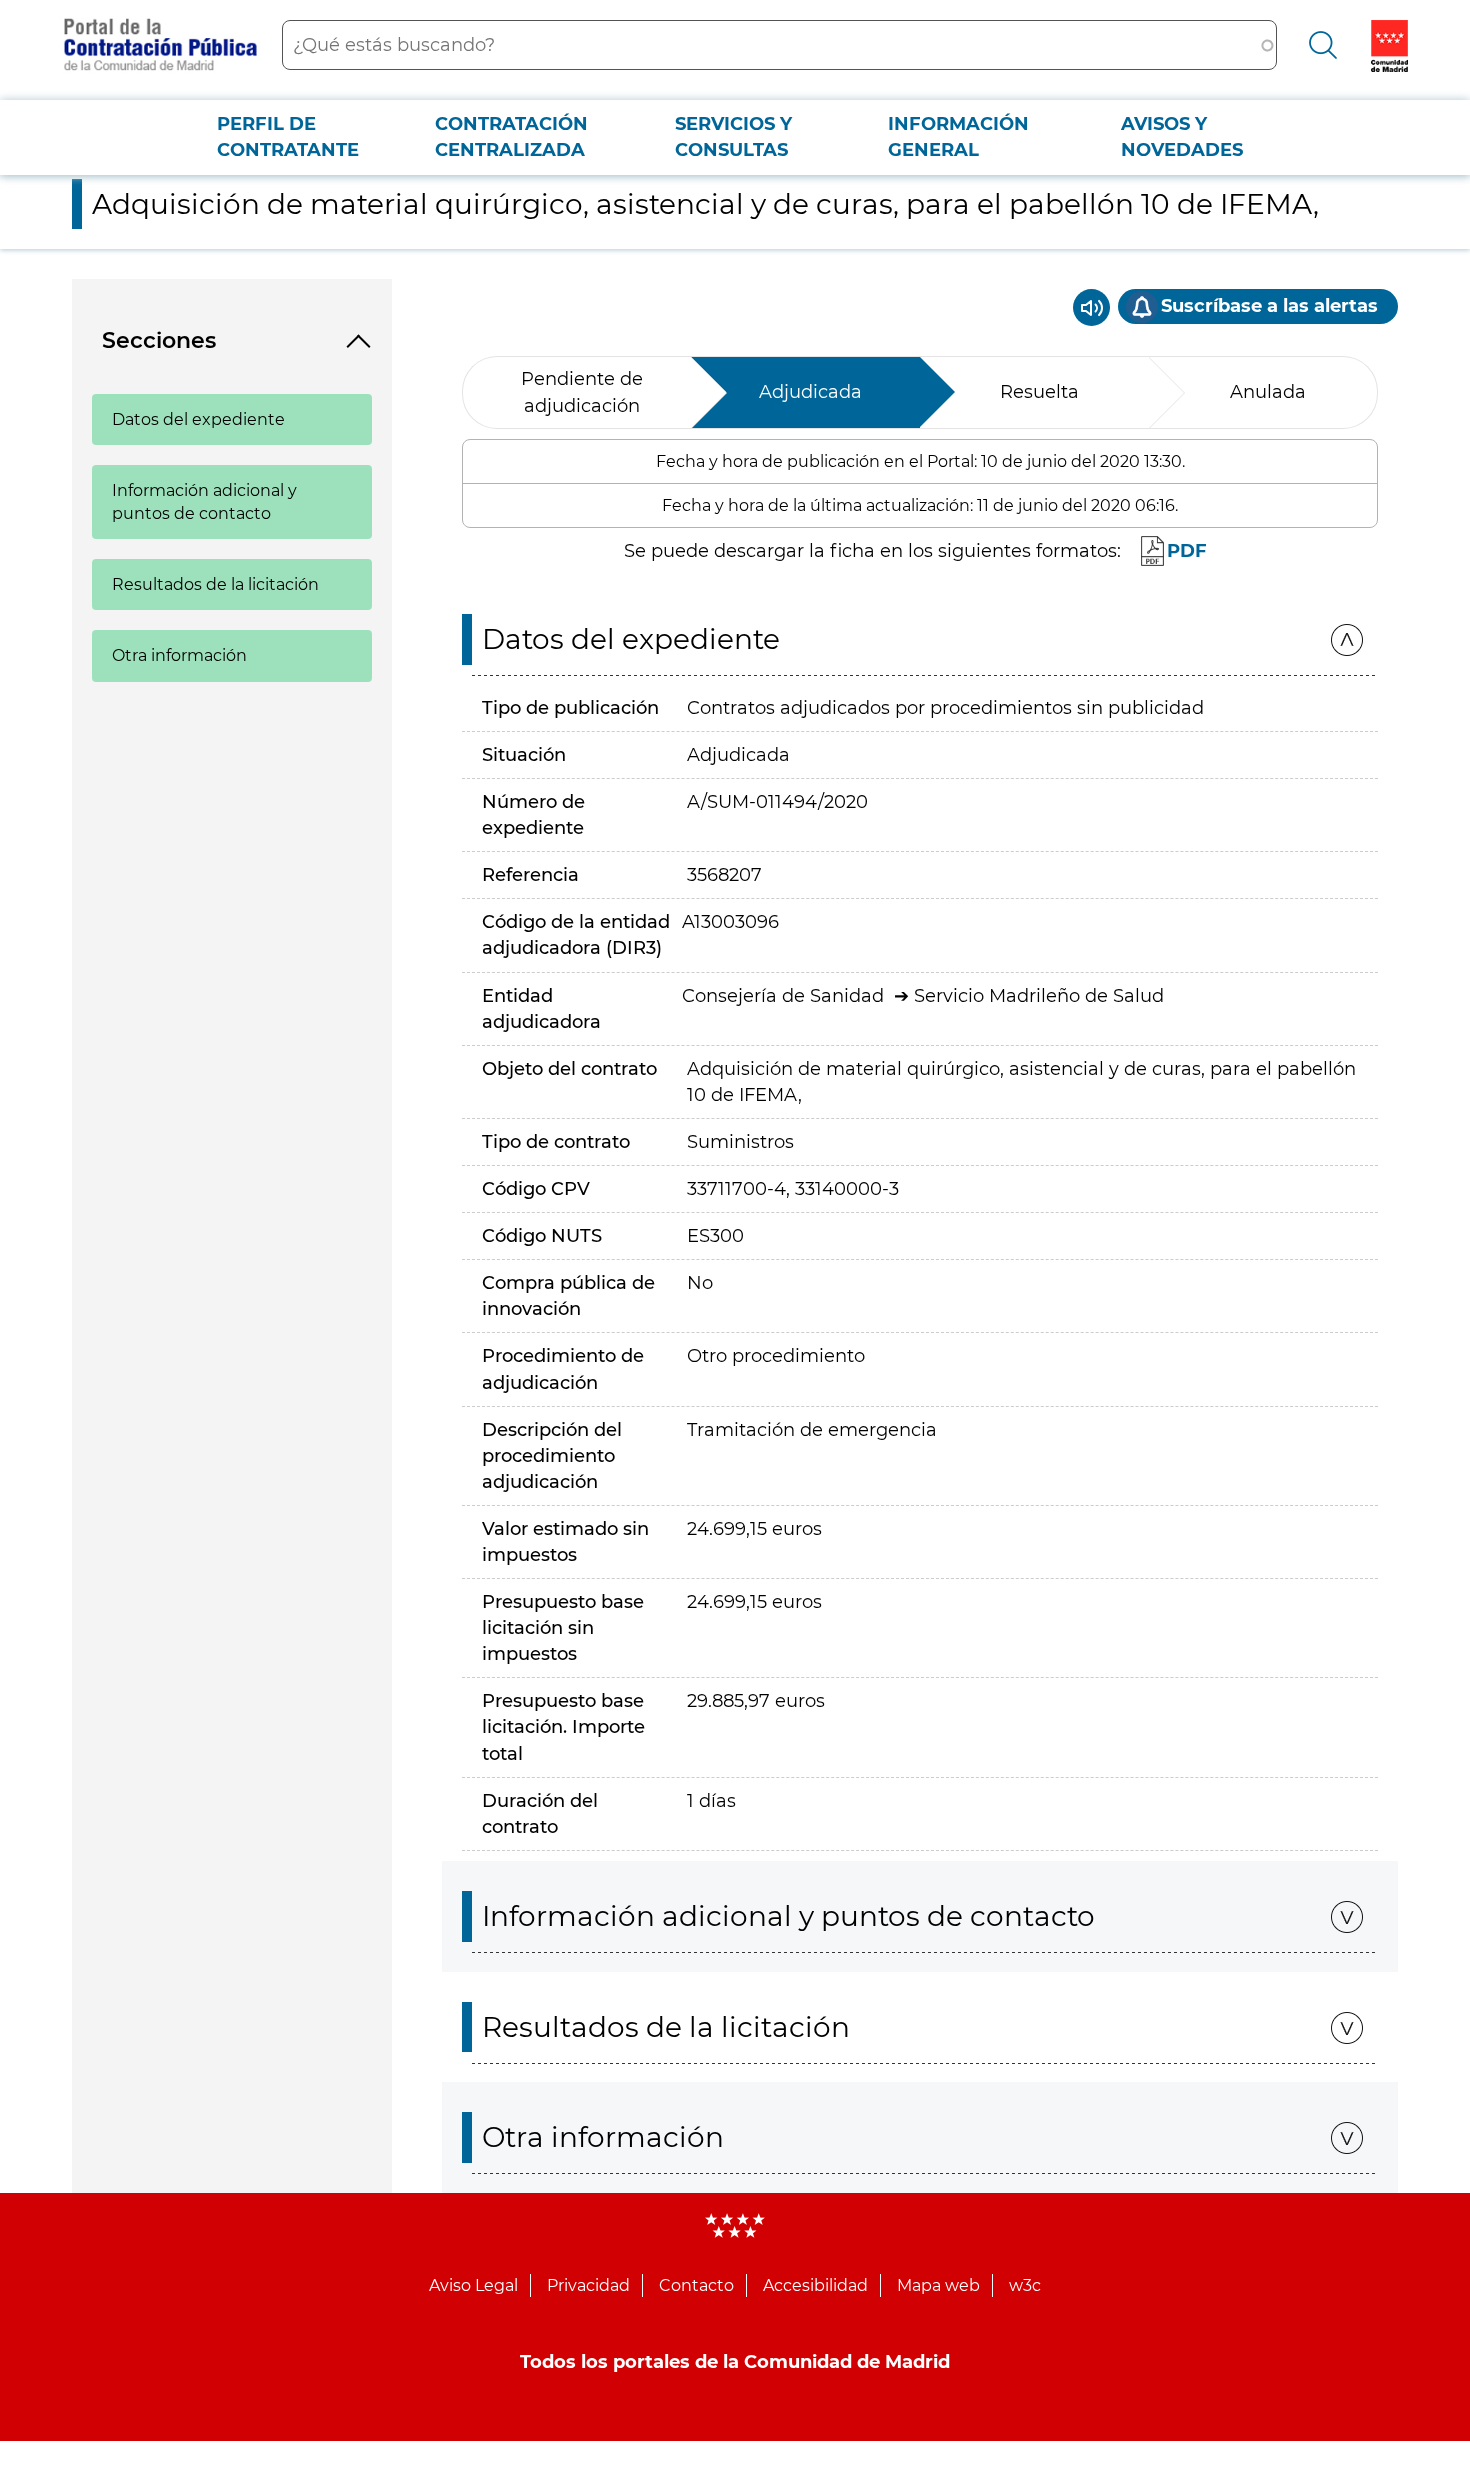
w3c (1025, 2285)
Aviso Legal (473, 2285)
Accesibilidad (815, 2285)
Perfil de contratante (288, 137)
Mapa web (938, 2285)
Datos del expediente (198, 419)
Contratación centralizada (511, 137)
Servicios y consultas (733, 137)
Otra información (179, 655)
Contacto (696, 2285)
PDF (1187, 551)
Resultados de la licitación (215, 584)
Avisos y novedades (1182, 137)
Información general (958, 137)
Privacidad (588, 2285)
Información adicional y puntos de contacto (204, 502)
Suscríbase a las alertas (1269, 306)
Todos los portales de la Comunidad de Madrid (735, 2362)
